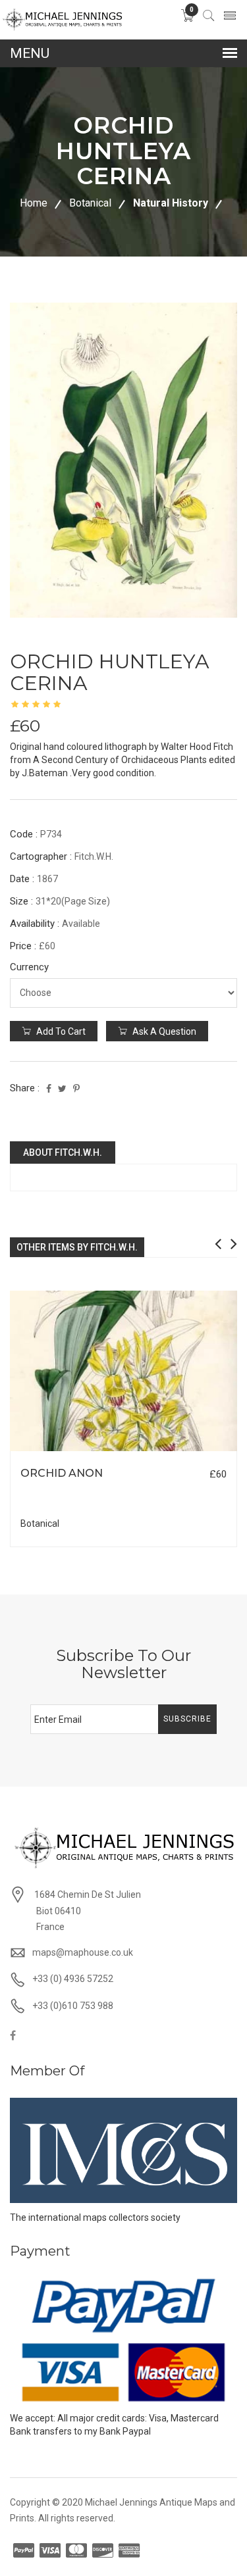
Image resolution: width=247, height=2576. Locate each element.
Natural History (171, 203)
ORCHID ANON (62, 1473)
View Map (186, 1451)
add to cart (60, 1031)
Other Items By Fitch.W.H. (77, 1247)
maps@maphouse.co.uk (83, 1952)
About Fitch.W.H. (63, 1152)
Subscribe (187, 1719)
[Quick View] (123, 1371)
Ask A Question (163, 1031)
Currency (29, 967)
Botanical (90, 203)
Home (34, 203)
